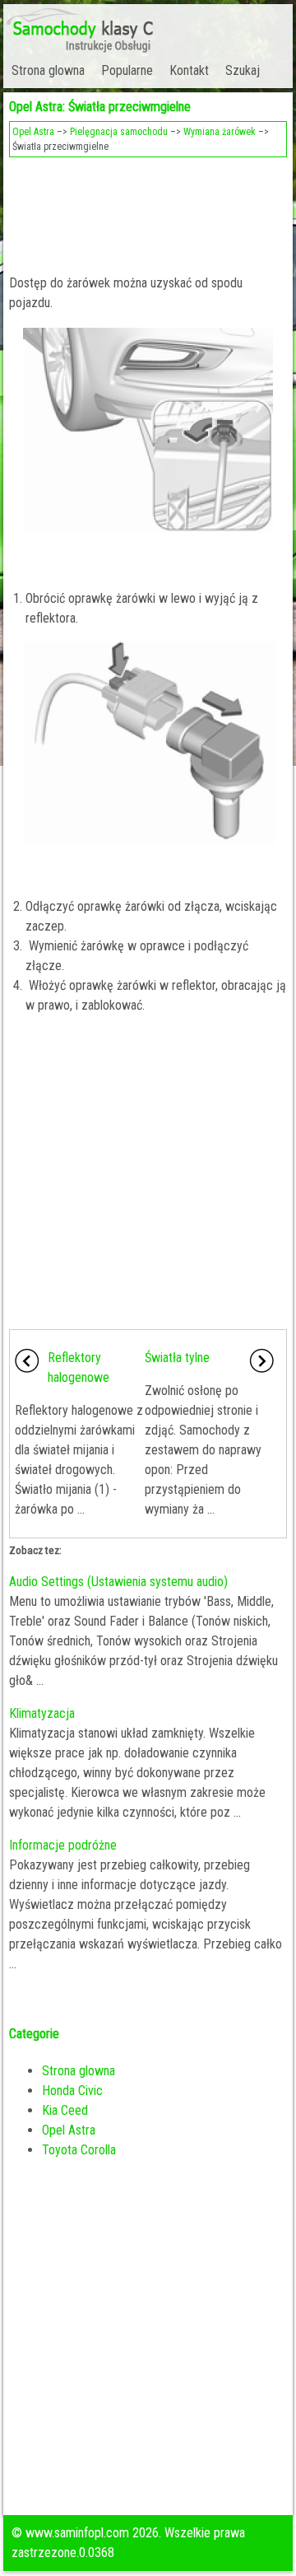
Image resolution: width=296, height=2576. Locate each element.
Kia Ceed (65, 2110)
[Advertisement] (148, 211)
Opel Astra (33, 132)
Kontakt (189, 70)
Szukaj (243, 70)
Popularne (127, 70)
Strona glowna (48, 70)
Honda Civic (72, 2091)
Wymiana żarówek (220, 132)
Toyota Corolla (79, 2150)
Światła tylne (177, 1358)
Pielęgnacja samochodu (119, 132)
